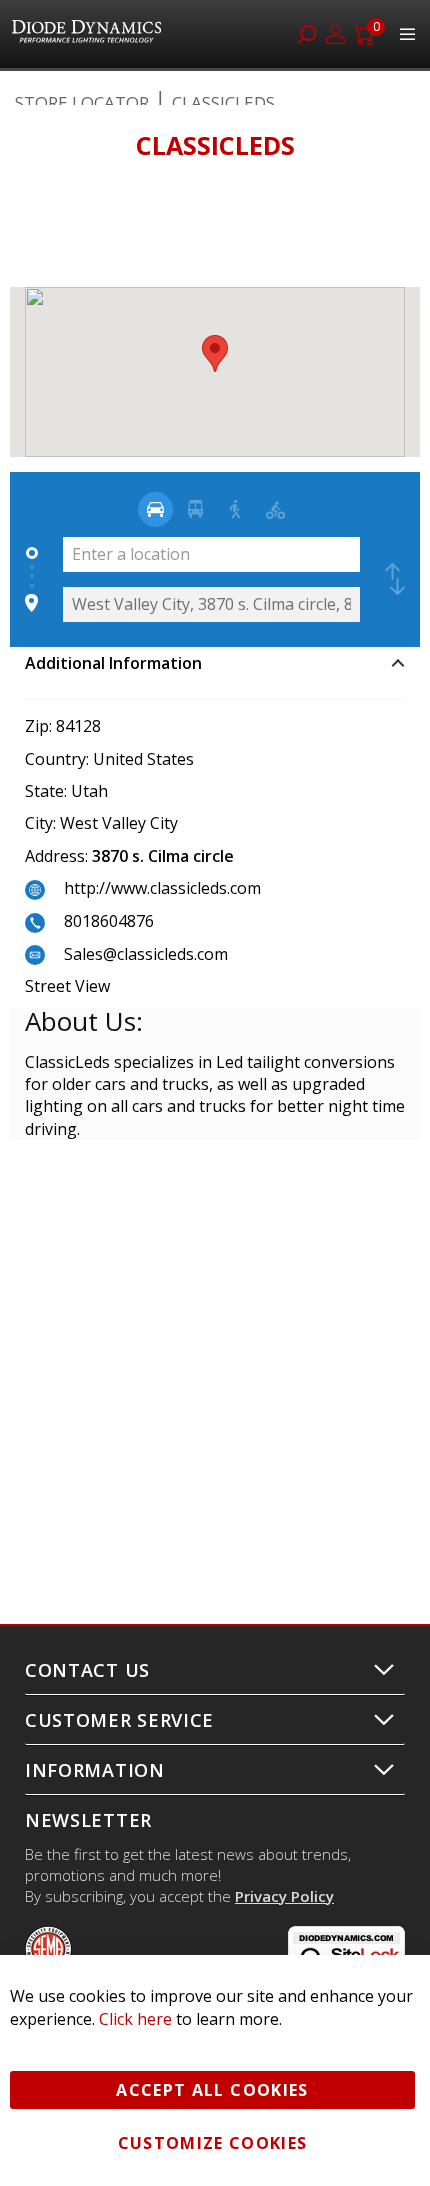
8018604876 (109, 921)
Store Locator (82, 102)
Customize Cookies (213, 2143)
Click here (135, 2019)
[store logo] (89, 34)
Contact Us (87, 1670)
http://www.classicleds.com (162, 888)
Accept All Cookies (212, 2090)
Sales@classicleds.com (146, 954)
